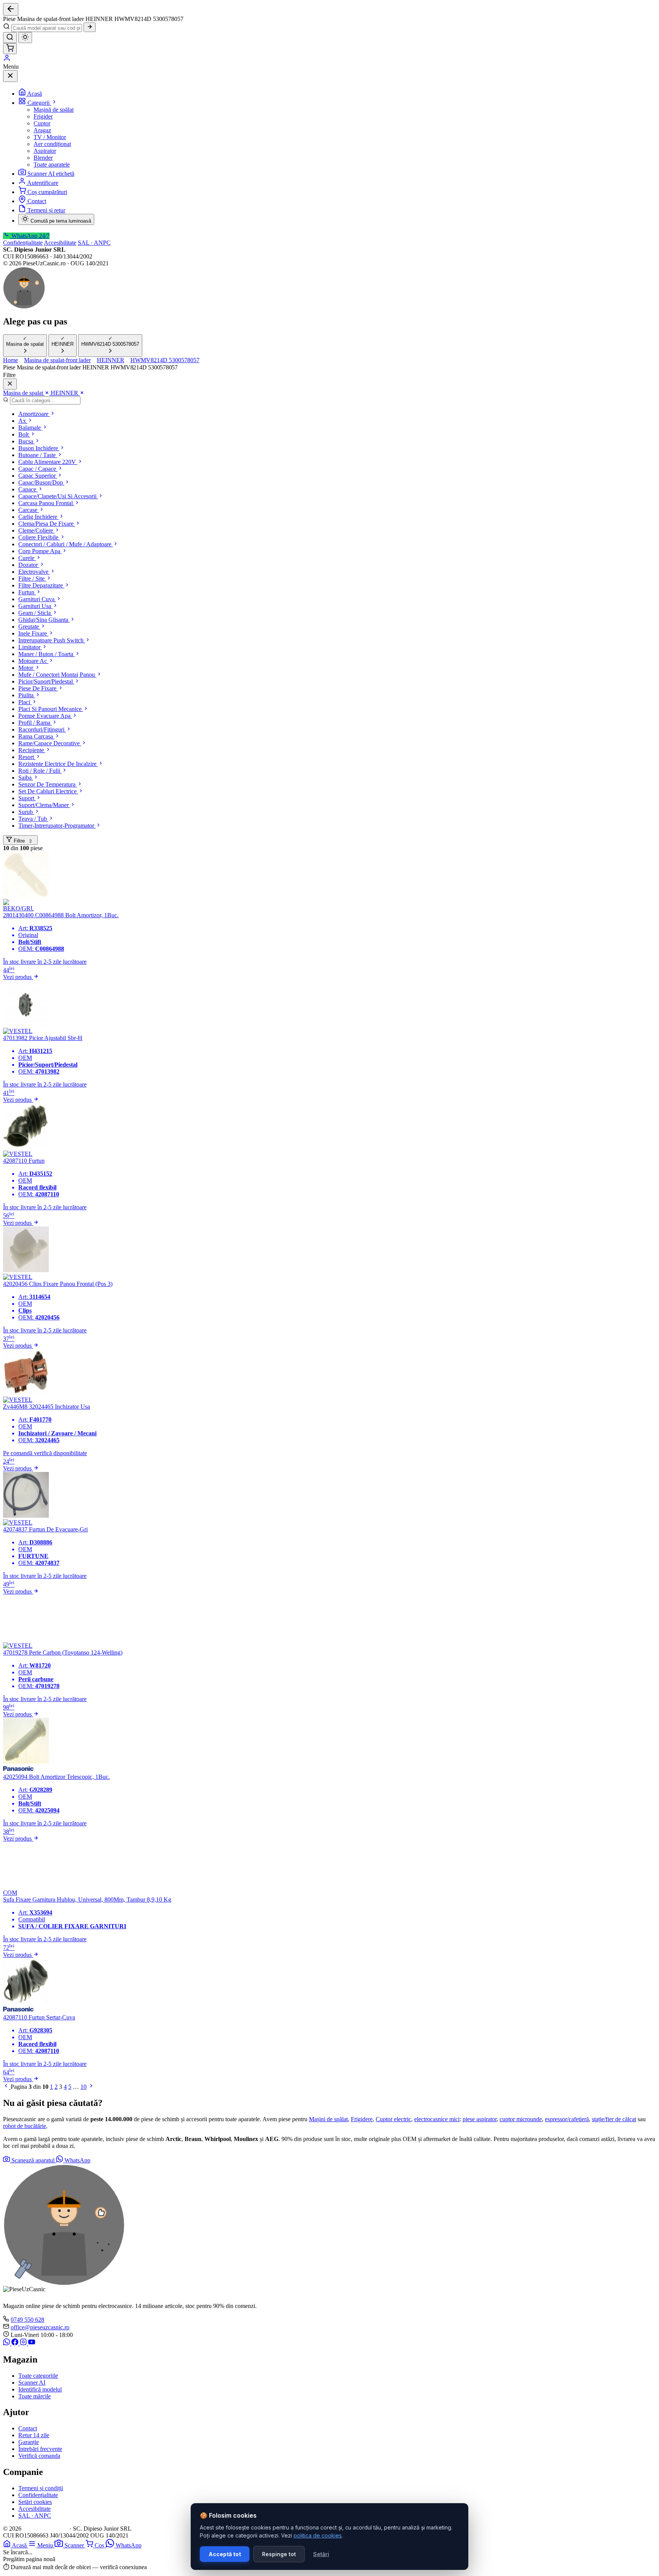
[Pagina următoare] (91, 2087)
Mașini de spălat (328, 2119)
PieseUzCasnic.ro (45, 2529)
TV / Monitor (50, 137)
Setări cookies (35, 2502)
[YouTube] (32, 2343)
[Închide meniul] (10, 76)
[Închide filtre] (10, 384)
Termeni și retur (46, 210)
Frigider (43, 116)
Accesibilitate (60, 243)
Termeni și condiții (41, 2488)
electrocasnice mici (437, 2119)
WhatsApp (77, 2160)
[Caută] (90, 27)
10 (84, 2087)
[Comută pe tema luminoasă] (25, 38)
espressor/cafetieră (567, 2119)
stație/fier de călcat (614, 2119)
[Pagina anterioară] (7, 2087)
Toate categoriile (38, 2376)
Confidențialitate (23, 243)
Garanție (29, 2442)
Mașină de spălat (54, 110)
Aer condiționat (52, 144)
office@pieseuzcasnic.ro (40, 2327)
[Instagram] (24, 2343)
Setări (321, 2554)
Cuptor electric (393, 2119)
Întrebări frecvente (40, 2449)
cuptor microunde (521, 2119)
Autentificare (43, 183)
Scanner (75, 2545)
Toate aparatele (52, 165)
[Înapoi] (11, 9)
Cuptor (42, 123)
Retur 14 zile (34, 2435)
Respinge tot (279, 2554)
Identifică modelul (40, 2389)
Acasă (35, 94)
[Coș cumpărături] (10, 49)
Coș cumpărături (47, 192)
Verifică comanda (39, 2456)
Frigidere (362, 2119)
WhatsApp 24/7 (30, 236)
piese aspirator (480, 2119)
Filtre (22, 841)
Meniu (46, 2545)
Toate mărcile (35, 2396)
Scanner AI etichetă (51, 174)
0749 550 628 (27, 2320)
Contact (37, 201)
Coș (100, 2545)
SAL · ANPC (94, 243)
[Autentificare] (7, 60)
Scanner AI (32, 2383)
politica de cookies (318, 2535)
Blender (43, 158)
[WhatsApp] (7, 2343)
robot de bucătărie (25, 2126)
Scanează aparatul (33, 2160)
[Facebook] (16, 2343)
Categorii (39, 103)
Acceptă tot (225, 2554)
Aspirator (45, 151)
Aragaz (42, 130)
